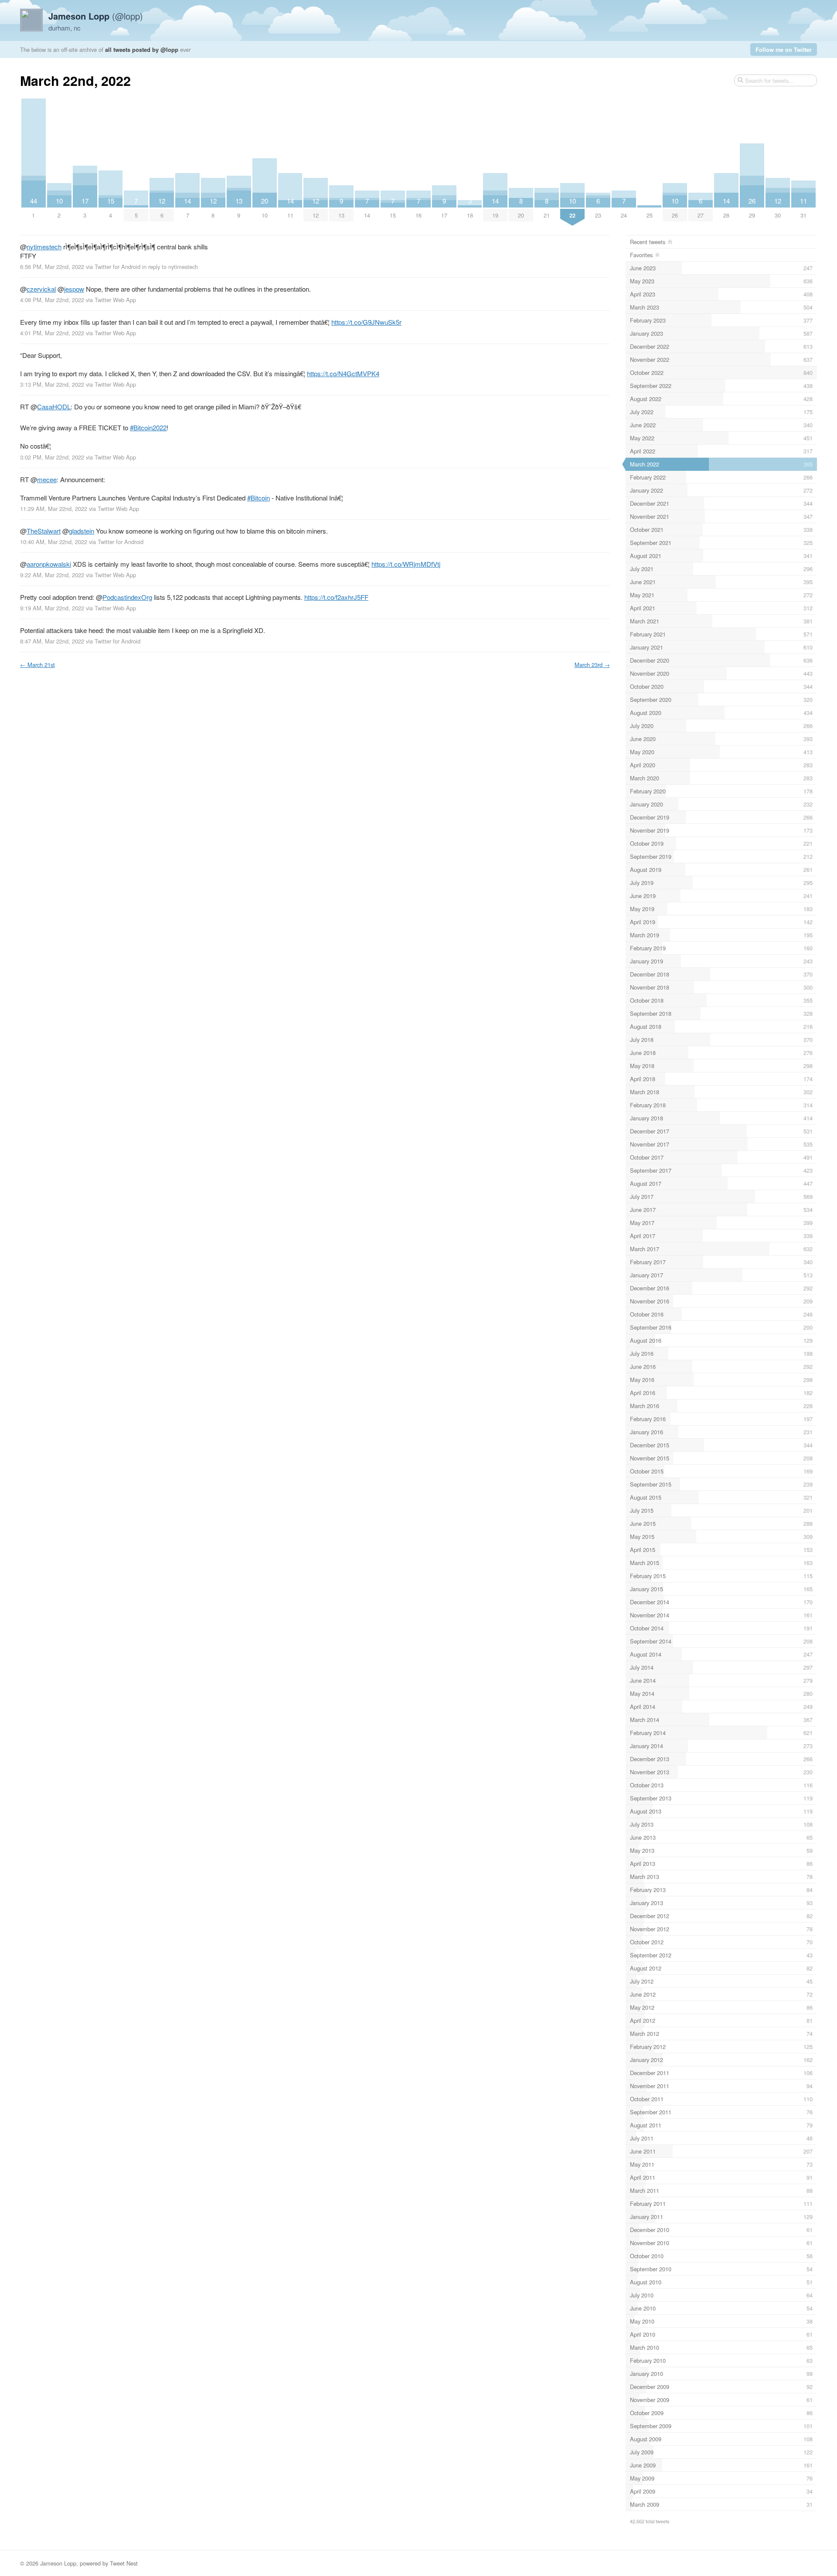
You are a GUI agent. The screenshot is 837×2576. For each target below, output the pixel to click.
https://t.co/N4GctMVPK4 (343, 373)
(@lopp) (96, 16)
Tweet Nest (124, 2563)
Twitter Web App (115, 300)
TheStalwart (44, 531)
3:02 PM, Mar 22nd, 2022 (52, 457)
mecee (47, 479)
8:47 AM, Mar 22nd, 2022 (52, 641)
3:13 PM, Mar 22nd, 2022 (52, 384)
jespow (74, 289)
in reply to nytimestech (170, 267)
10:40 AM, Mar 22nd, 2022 (54, 542)
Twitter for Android (117, 267)
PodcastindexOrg (127, 597)
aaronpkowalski (49, 564)
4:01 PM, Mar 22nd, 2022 (52, 333)
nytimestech (44, 247)
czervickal (41, 289)
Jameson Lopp (58, 2563)
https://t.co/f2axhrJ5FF (336, 597)
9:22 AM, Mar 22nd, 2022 (52, 575)
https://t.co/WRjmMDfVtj (406, 564)
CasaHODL (54, 407)
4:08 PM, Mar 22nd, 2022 (52, 300)
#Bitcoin (259, 498)
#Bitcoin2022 (148, 427)
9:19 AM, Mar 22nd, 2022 (52, 608)
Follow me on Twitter (784, 49)
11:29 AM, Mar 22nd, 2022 (54, 509)
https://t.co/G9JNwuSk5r (366, 322)
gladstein (82, 531)
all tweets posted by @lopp (142, 49)
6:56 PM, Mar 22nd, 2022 (52, 267)
